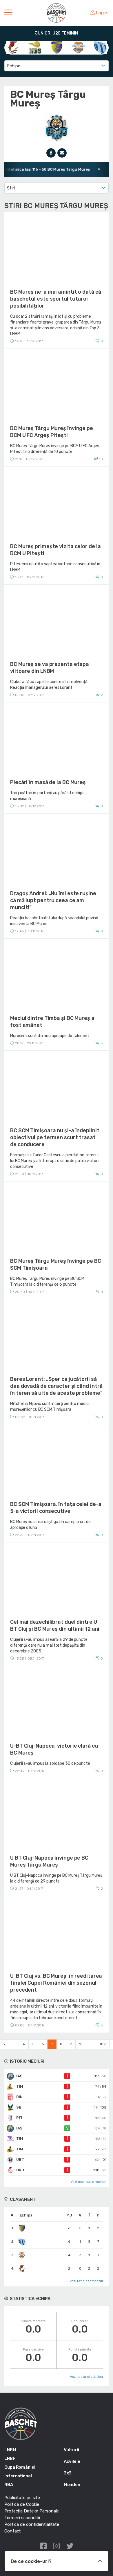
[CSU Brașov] (100, 47)
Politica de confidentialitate (32, 2524)
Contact (13, 2531)
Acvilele (72, 2461)
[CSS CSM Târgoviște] (78, 47)
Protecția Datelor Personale (32, 2511)
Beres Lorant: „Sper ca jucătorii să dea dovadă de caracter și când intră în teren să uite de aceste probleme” (56, 1386)
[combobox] (57, 66)
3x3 (68, 2473)
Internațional (18, 2476)
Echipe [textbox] (13, 66)
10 (81, 2044)
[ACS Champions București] (13, 47)
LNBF (10, 2458)
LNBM (10, 2450)
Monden (72, 2485)
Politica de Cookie (22, 2504)
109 (103, 2044)
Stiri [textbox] (11, 188)
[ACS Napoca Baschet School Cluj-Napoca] (35, 47)
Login (102, 13)
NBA (9, 2485)
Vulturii (71, 2450)
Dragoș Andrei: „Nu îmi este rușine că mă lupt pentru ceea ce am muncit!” (53, 900)
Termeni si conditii (22, 2518)
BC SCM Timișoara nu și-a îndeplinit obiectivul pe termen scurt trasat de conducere (55, 1137)
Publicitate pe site (22, 2498)
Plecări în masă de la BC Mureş (48, 782)
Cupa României (20, 2467)
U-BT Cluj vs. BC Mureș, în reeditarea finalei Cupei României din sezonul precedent (56, 1983)
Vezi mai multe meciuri (89, 2182)
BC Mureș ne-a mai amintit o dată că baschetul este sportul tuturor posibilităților (56, 299)
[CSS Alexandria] (57, 47)
